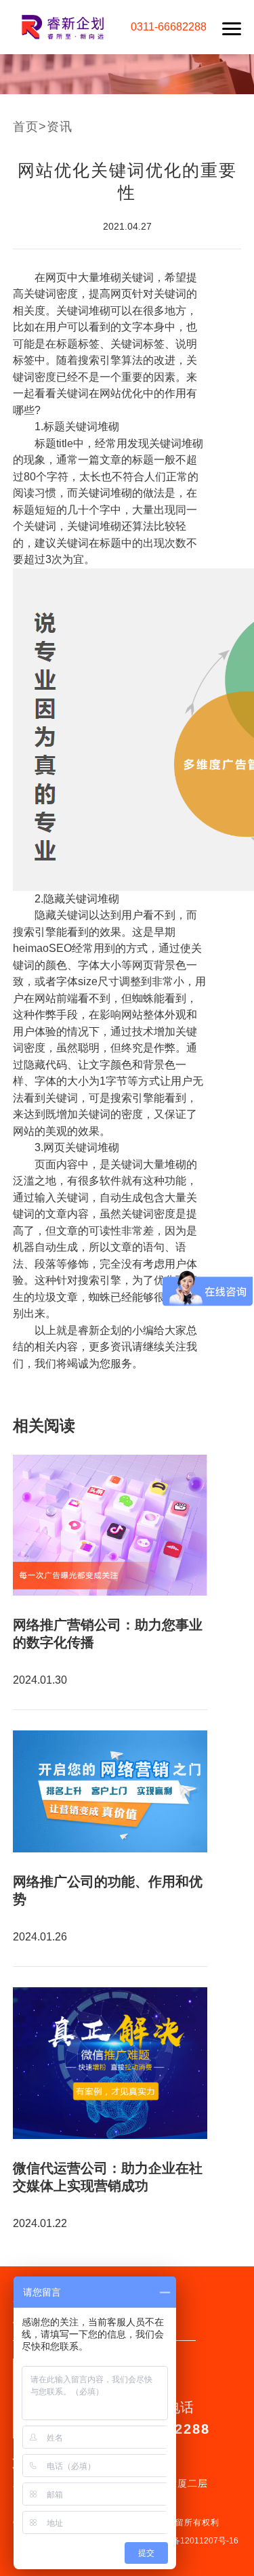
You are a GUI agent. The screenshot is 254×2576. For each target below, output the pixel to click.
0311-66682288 (169, 27)
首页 (26, 127)
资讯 (60, 127)
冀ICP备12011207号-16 (194, 2541)
